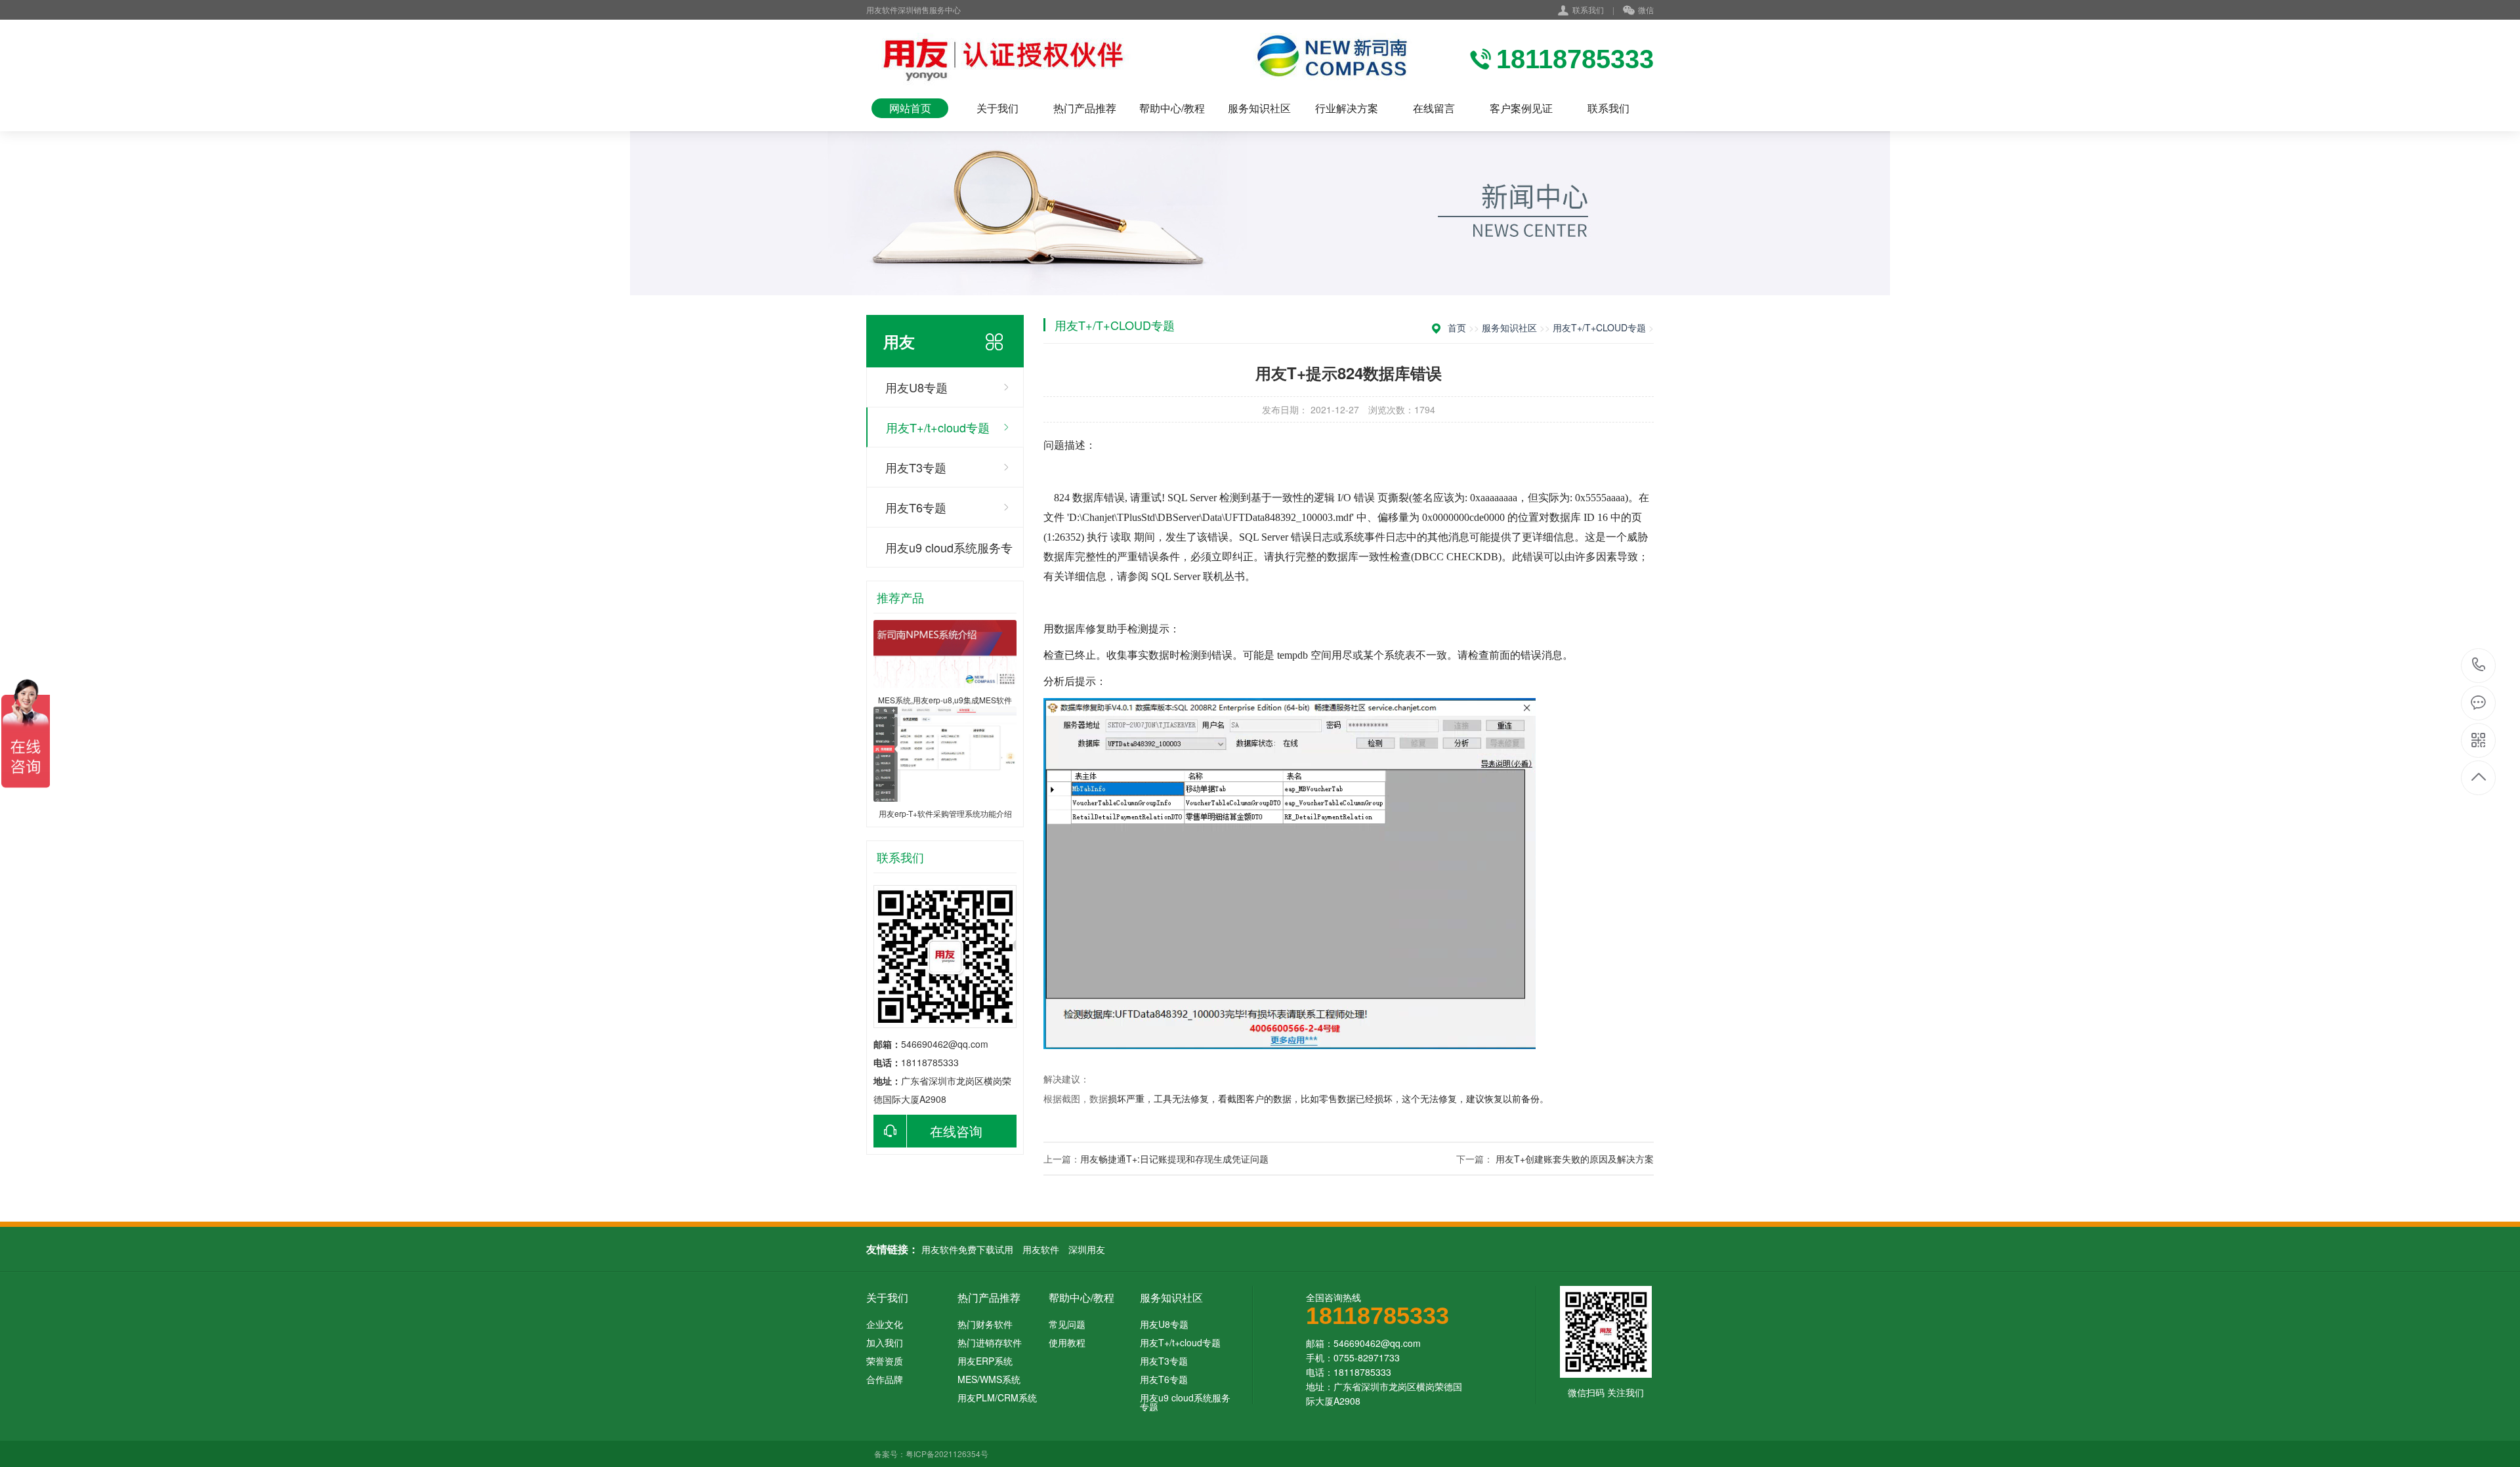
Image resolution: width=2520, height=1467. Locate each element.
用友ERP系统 (985, 1361)
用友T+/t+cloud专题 (938, 427)
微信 (1646, 10)
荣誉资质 (885, 1361)
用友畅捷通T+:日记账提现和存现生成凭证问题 (1174, 1159)
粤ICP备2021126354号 (947, 1454)
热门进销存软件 (990, 1342)
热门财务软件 (985, 1324)
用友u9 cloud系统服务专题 (949, 553)
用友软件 (1041, 1249)
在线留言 (1434, 108)
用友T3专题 (916, 467)
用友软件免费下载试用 (967, 1249)
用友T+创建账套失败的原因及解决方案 (1575, 1159)
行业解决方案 (1347, 108)
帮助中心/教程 (1172, 108)
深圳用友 (1087, 1249)
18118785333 (2479, 666)
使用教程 (1067, 1342)
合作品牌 (885, 1379)
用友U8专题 (916, 387)
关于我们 (997, 108)
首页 (1457, 327)
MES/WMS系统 (989, 1379)
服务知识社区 (1259, 108)
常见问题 (1067, 1324)
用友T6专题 (916, 507)
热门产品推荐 (1085, 108)
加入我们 (885, 1342)
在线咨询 (956, 1131)
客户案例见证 (1521, 108)
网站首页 (910, 108)
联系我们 (1588, 10)
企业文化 (885, 1324)
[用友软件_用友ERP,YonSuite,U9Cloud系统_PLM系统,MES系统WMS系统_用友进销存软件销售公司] (1142, 59)
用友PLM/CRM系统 (997, 1397)
